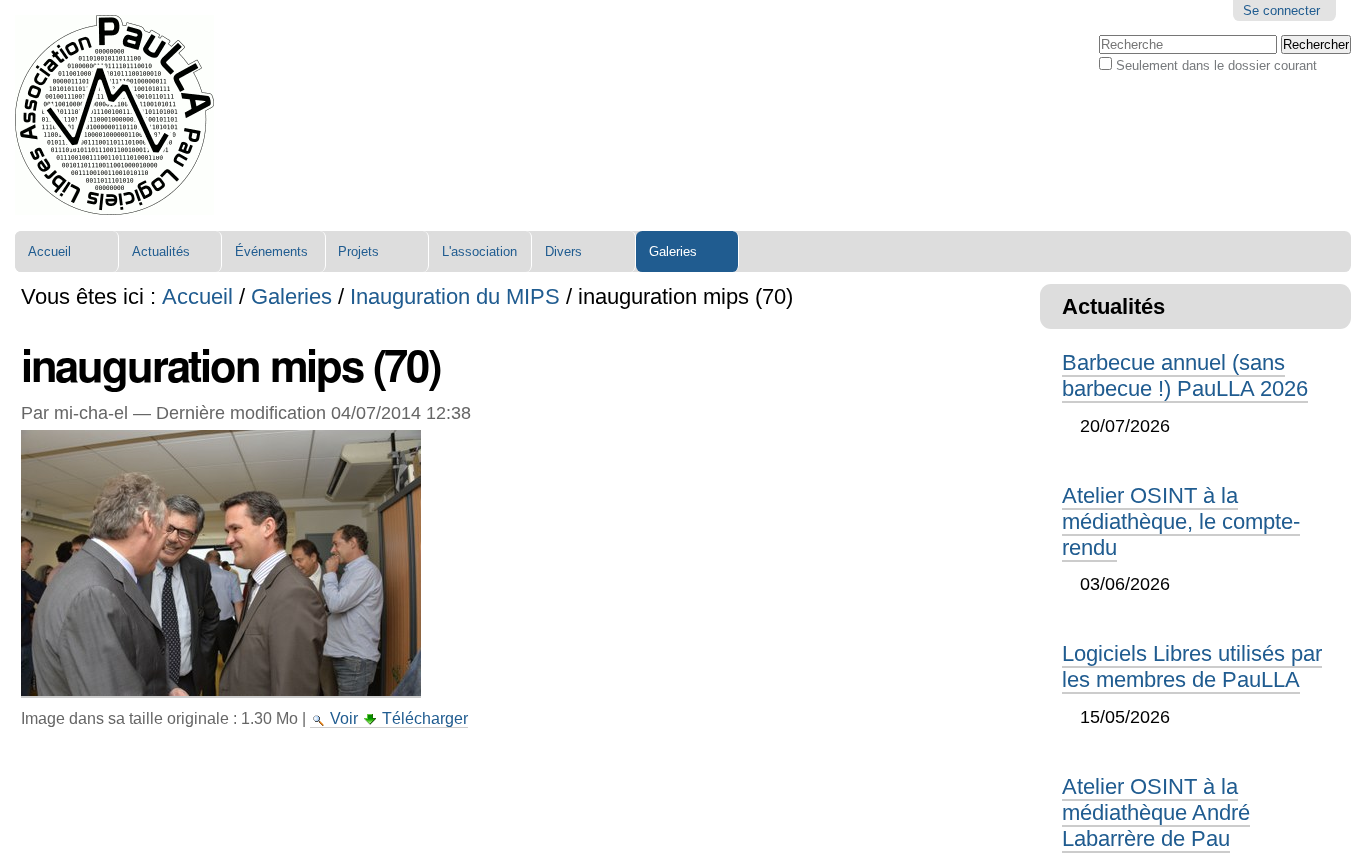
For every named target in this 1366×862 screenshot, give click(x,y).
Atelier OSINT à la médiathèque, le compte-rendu (1181, 521)
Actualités (161, 251)
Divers (563, 251)
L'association (479, 251)
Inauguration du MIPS (455, 296)
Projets (358, 251)
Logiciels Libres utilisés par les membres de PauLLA (1192, 666)
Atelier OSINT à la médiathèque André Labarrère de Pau (1156, 812)
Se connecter (1281, 10)
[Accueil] (114, 115)
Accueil (49, 251)
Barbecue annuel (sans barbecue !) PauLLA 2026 (1185, 375)
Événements (271, 251)
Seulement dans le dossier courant (1216, 65)
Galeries (673, 251)
